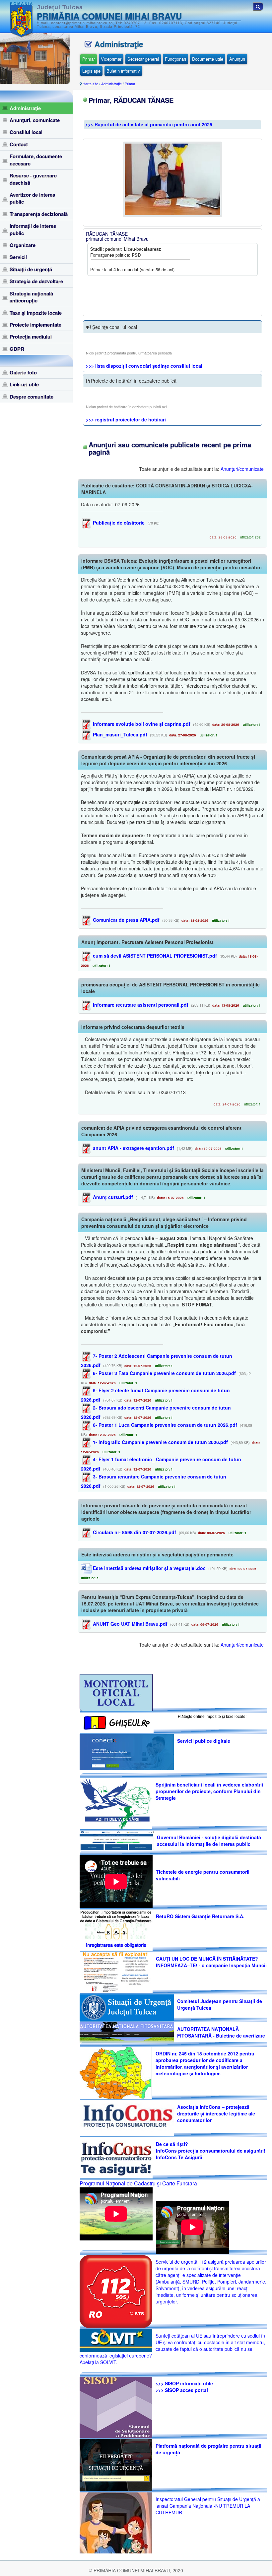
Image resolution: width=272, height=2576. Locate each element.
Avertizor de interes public (32, 198)
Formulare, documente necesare (36, 160)
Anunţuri (237, 59)
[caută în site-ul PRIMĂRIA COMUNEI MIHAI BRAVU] (258, 6)
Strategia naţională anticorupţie (31, 297)
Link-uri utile (24, 384)
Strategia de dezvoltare (36, 281)
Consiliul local (26, 132)
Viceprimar (111, 59)
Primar (89, 59)
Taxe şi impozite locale (36, 313)
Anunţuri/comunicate (242, 469)
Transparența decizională (39, 214)
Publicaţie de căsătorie (118, 523)
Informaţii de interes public (33, 229)
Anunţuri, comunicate (35, 120)
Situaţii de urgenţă (31, 269)
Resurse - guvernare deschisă (33, 179)
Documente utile (208, 59)
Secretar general (143, 59)
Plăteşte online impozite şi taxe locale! (212, 1716)
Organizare (23, 245)
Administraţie (25, 108)
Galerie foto (23, 372)
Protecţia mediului (31, 337)
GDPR (17, 349)
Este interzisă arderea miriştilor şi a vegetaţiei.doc (149, 1568)
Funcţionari (175, 59)
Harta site (90, 84)
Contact (19, 144)
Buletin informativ (123, 71)
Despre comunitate (32, 397)
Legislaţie (91, 71)
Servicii (18, 257)
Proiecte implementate (35, 325)
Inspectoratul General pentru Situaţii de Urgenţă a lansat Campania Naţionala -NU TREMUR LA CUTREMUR (208, 2506)
